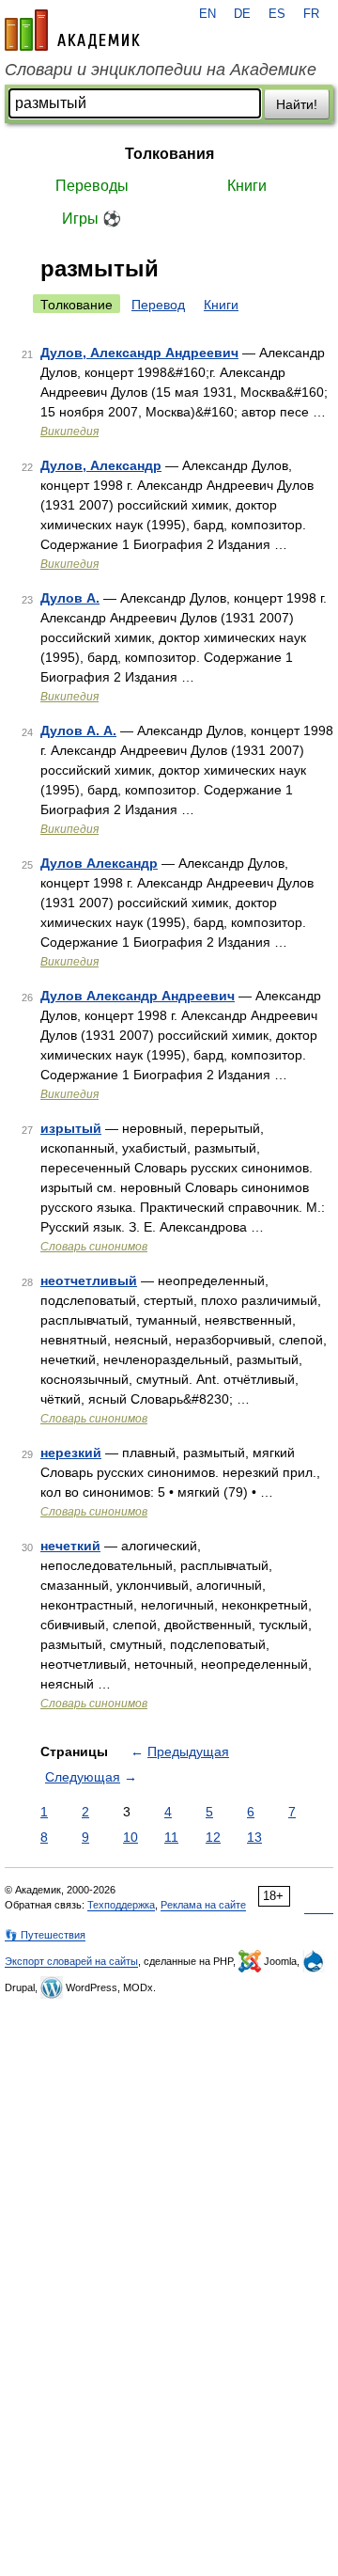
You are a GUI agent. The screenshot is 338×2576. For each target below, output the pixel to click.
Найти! (297, 104)
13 (254, 1837)
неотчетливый (89, 1280)
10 (131, 1837)
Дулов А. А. (78, 730)
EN (207, 14)
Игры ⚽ (92, 219)
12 (213, 1837)
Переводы (92, 186)
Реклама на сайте (203, 1905)
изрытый (71, 1128)
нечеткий (70, 1546)
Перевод (158, 305)
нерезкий (71, 1453)
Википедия (69, 432)
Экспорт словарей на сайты (71, 1961)
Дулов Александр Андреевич (138, 996)
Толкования (169, 154)
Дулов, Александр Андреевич (139, 353)
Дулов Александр (99, 863)
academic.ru (72, 30)
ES (277, 14)
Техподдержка (121, 1905)
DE (242, 14)
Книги (247, 186)
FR (311, 14)
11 (171, 1837)
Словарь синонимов (94, 1247)
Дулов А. (70, 598)
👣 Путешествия (45, 1935)
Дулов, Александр (101, 465)
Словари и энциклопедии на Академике (161, 70)
